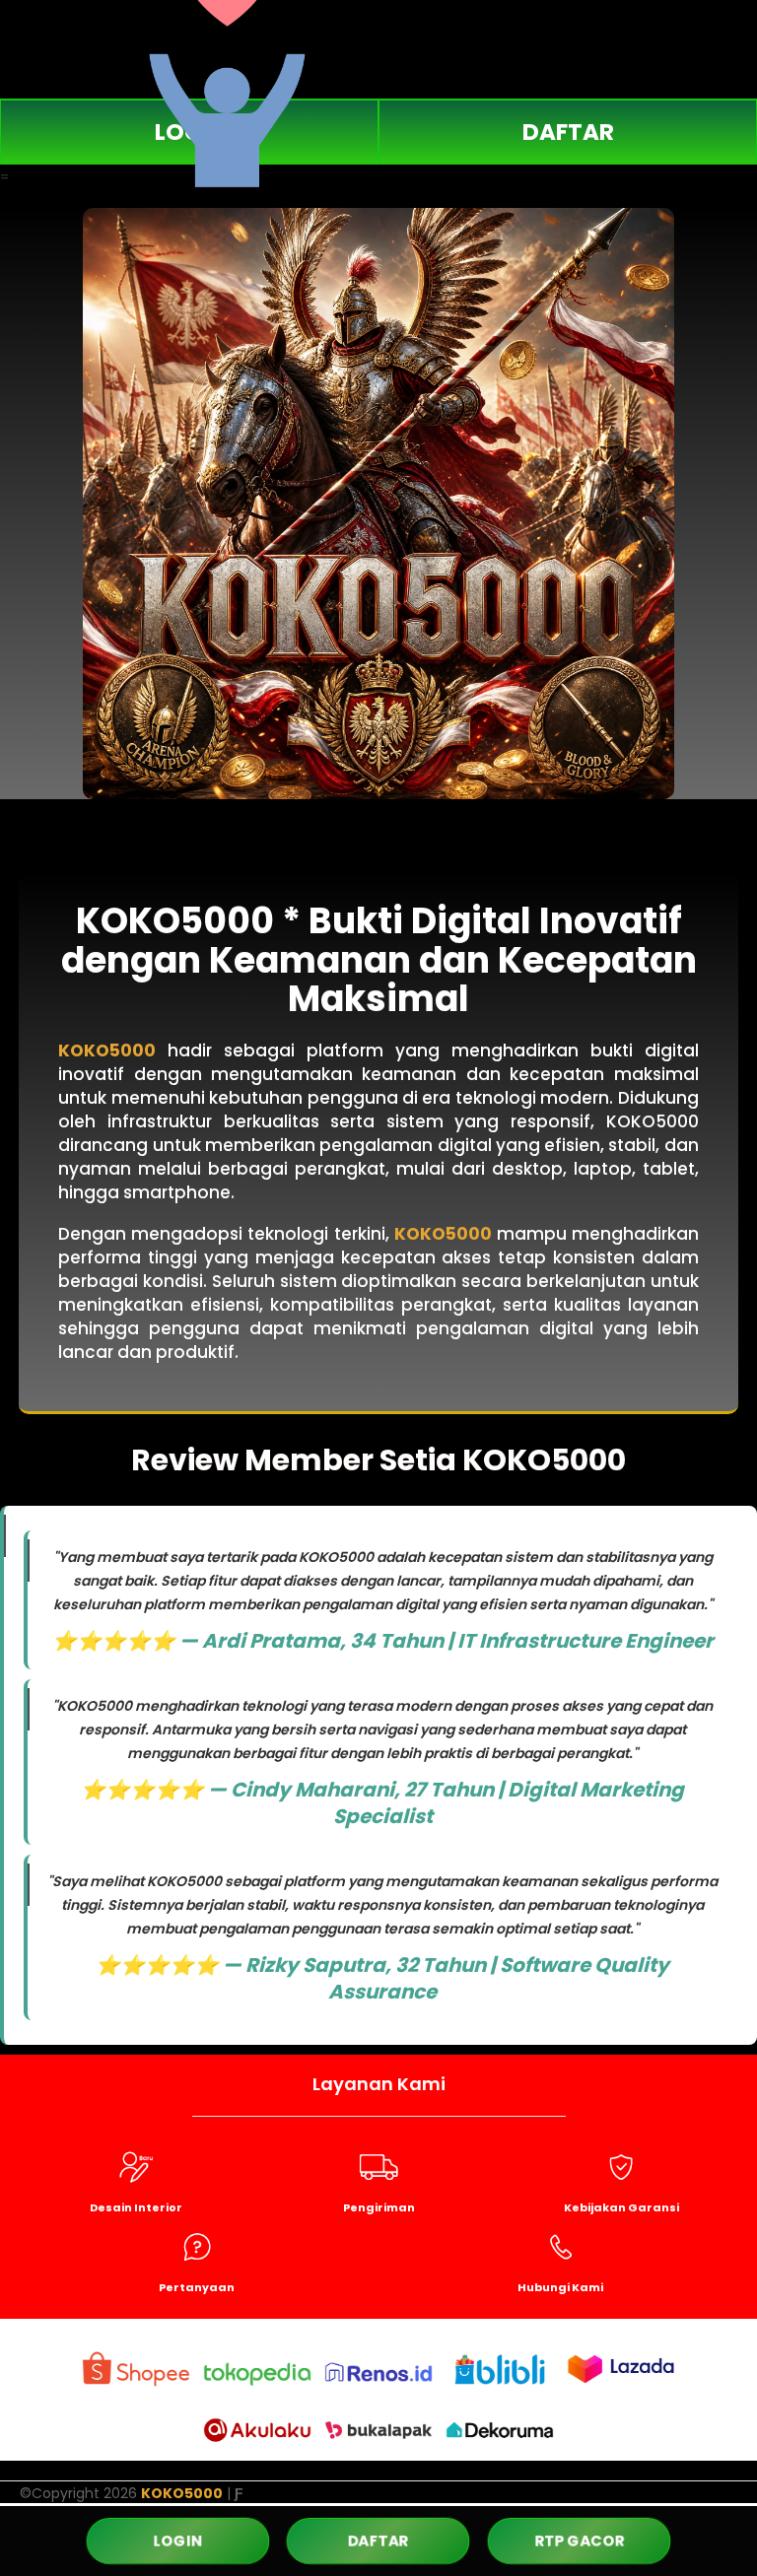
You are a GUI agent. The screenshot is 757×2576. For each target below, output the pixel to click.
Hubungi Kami (560, 2287)
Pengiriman (379, 2207)
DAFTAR (568, 132)
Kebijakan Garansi (621, 2207)
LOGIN (178, 2540)
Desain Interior (136, 2207)
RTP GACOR (579, 2541)
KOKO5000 (107, 1051)
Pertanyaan (197, 2287)
